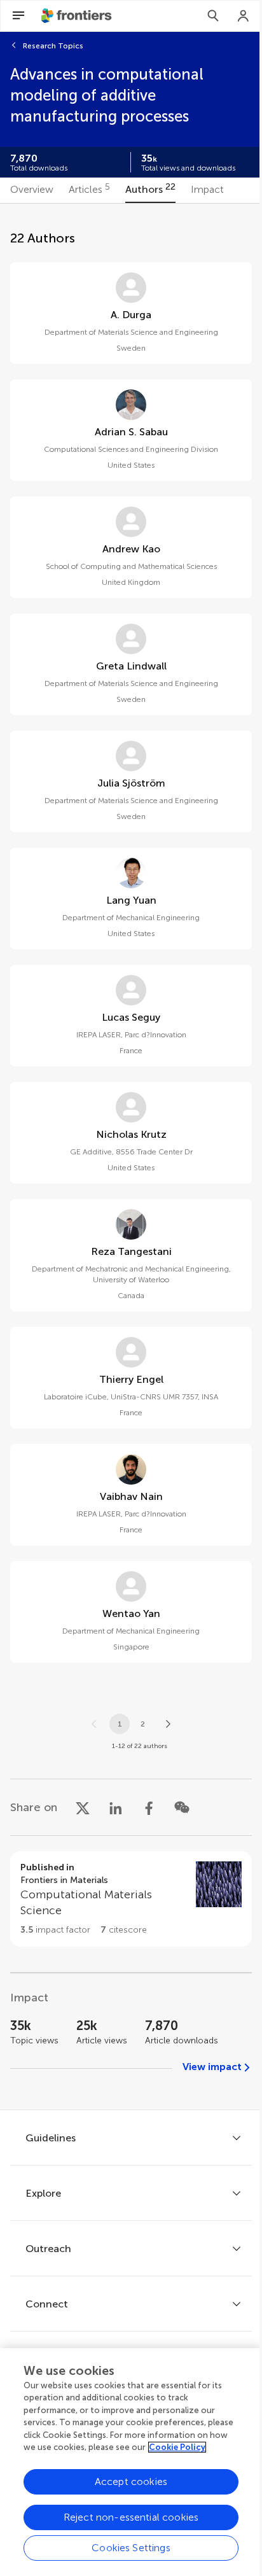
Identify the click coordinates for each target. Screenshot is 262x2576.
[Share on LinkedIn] (116, 1807)
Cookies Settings (131, 2548)
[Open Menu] (18, 16)
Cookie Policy (177, 2447)
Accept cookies (131, 2481)
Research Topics (53, 46)
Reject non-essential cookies (131, 2517)
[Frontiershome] (78, 16)
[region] (131, 2462)
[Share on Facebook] (149, 1807)
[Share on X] (83, 1807)
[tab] (32, 190)
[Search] (213, 16)
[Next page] (168, 1724)
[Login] (244, 16)
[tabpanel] (131, 1157)
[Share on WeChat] (182, 1807)
